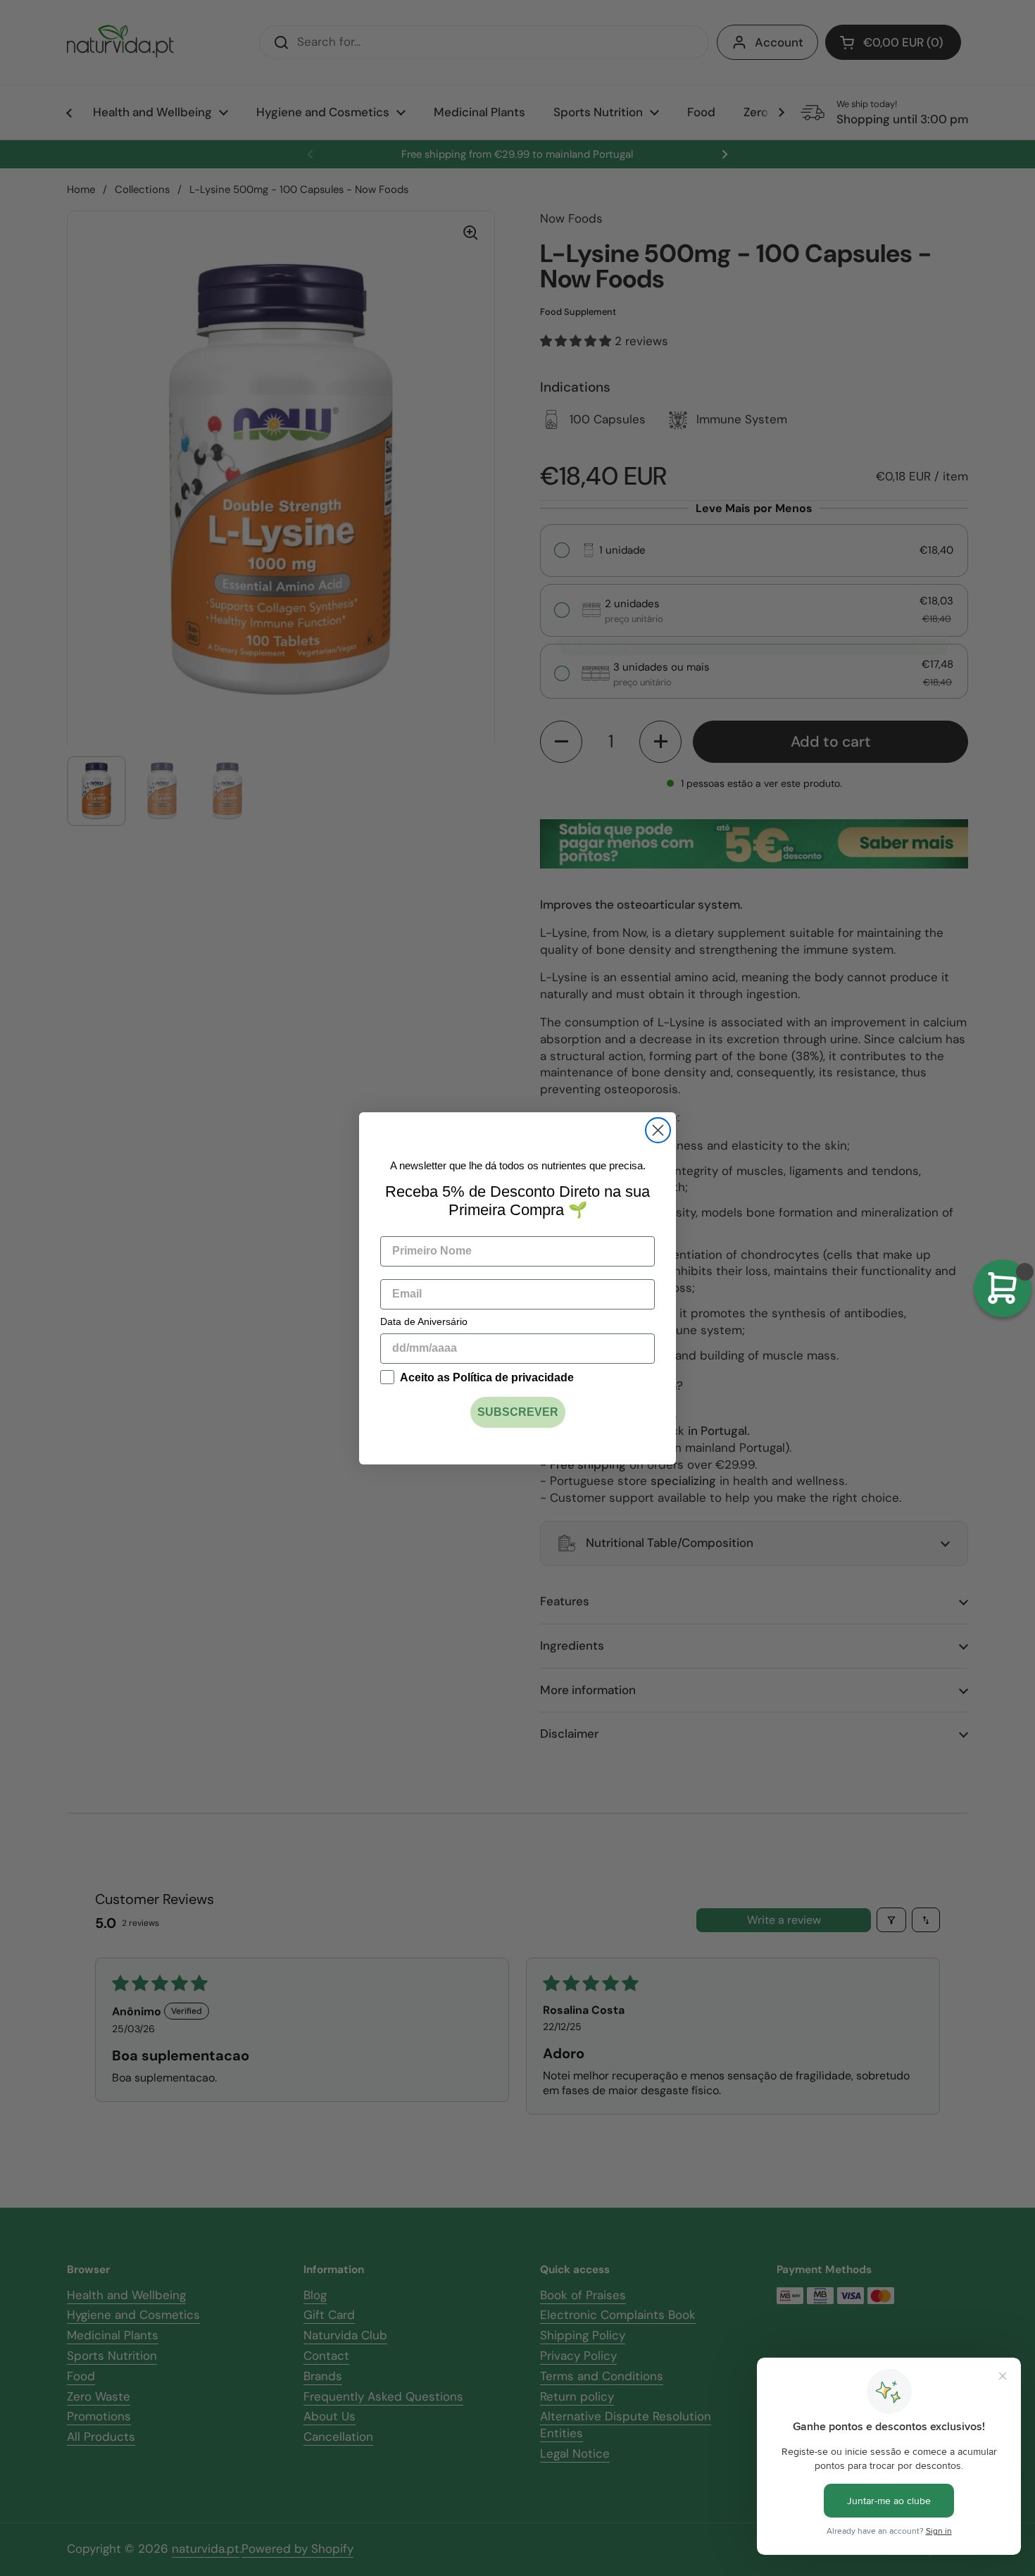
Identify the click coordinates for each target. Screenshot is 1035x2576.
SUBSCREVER (518, 1412)
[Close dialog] (658, 1130)
